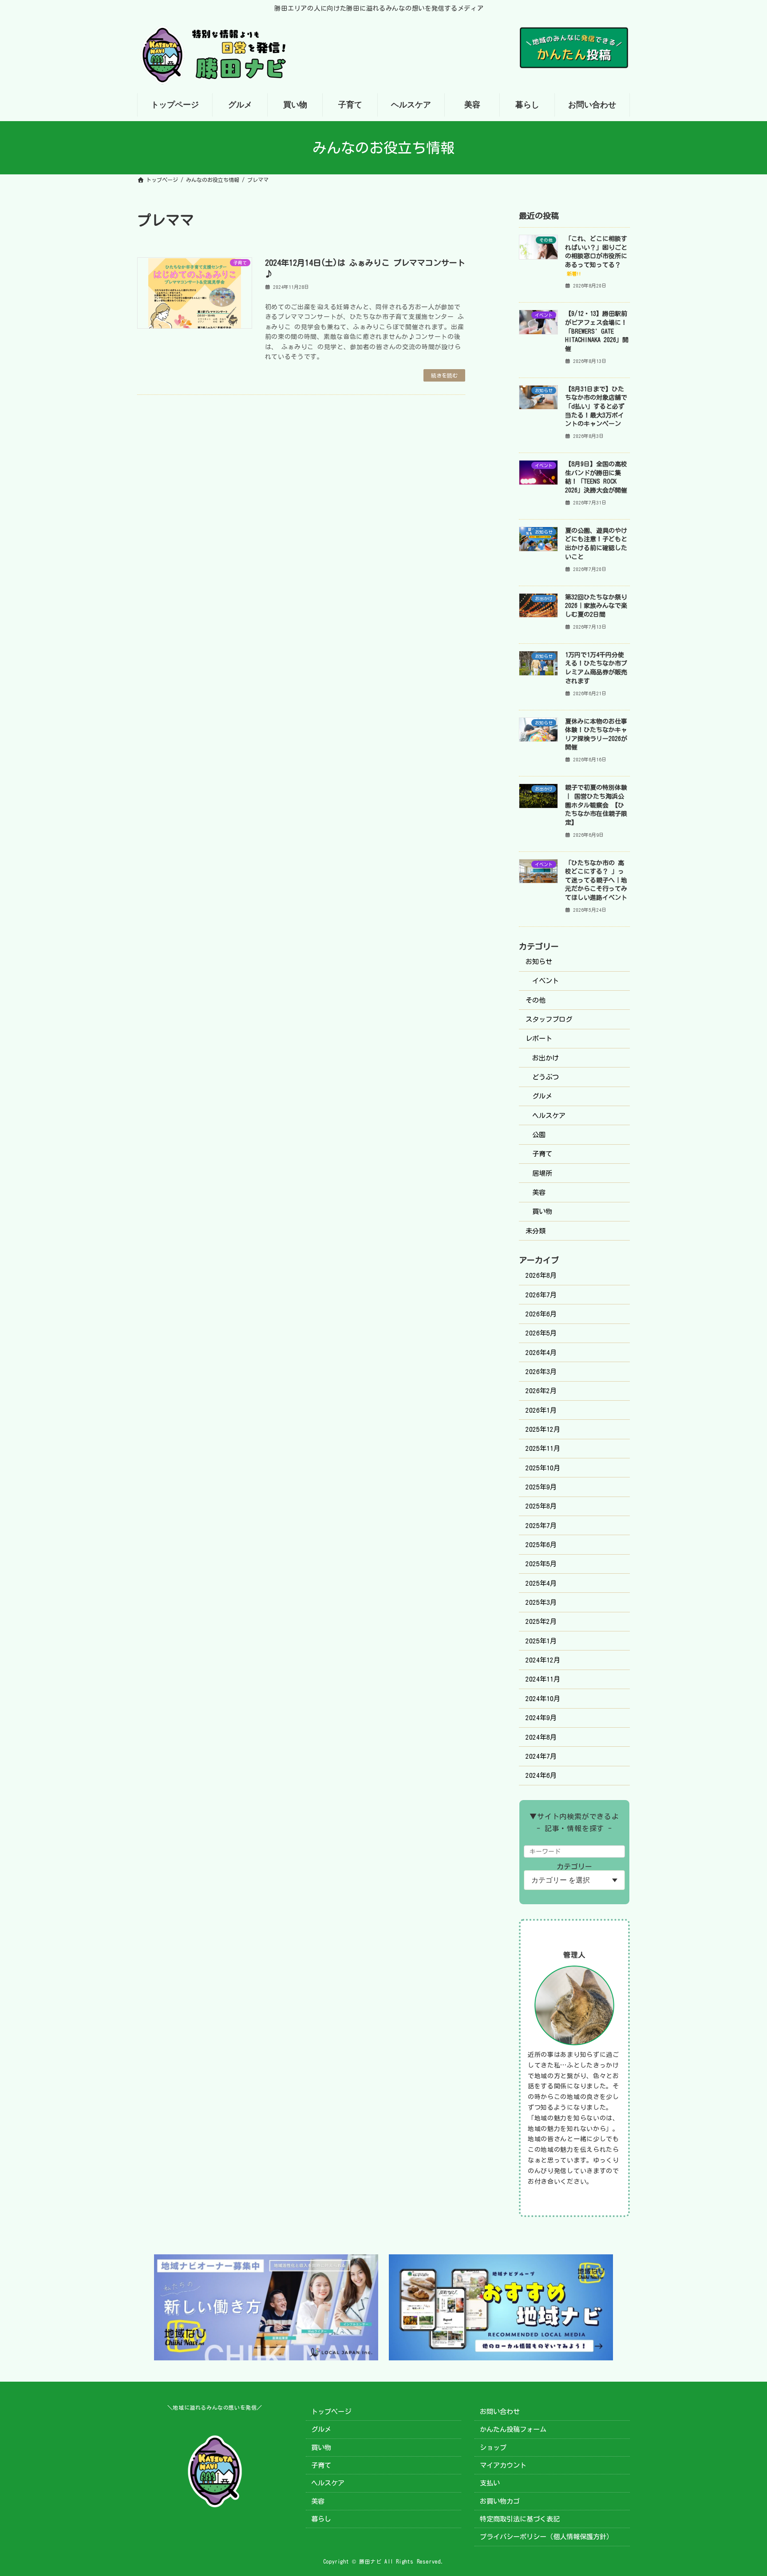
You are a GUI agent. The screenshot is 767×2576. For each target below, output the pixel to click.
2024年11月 (543, 1679)
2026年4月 (541, 1353)
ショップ (493, 2447)
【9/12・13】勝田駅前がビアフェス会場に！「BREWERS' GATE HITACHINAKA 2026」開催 (597, 331)
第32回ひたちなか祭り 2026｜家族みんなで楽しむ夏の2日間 (596, 606)
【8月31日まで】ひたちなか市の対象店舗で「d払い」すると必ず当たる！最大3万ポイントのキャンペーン (596, 406)
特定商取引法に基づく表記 (520, 2519)
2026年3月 (541, 1372)
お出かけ (546, 1058)
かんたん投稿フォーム (513, 2429)
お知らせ (539, 962)
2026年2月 (541, 1391)
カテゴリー (574, 1867)
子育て (542, 1154)
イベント (546, 981)
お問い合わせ (500, 2412)
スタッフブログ (549, 1019)
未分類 (536, 1231)
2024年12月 (543, 1660)
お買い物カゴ (500, 2501)
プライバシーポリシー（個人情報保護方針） (546, 2537)
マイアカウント (503, 2465)
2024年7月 (541, 1756)
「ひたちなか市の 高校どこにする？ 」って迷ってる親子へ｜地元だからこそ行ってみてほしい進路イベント (596, 880)
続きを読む (444, 375)
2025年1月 (541, 1641)
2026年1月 (541, 1410)
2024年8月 (541, 1737)
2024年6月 (541, 1775)
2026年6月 (541, 1314)
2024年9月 (541, 1718)
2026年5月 (541, 1333)
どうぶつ (546, 1077)
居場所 (542, 1173)
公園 (539, 1135)
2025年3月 (541, 1602)
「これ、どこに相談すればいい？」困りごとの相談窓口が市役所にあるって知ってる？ (596, 256)
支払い (490, 2483)
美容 (539, 1192)
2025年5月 (541, 1564)
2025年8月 (541, 1506)
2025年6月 (541, 1545)
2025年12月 (543, 1429)
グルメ (542, 1096)
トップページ (331, 2412)
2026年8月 (541, 1275)
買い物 (542, 1211)
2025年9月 (541, 1487)
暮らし (321, 2519)
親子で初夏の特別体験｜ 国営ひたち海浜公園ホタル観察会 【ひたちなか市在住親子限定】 (596, 805)
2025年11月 (543, 1448)
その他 (536, 1000)
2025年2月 (541, 1621)
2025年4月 (541, 1583)
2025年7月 (541, 1526)
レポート (539, 1038)
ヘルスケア (549, 1116)
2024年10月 (543, 1699)
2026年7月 (541, 1295)
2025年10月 (543, 1468)
